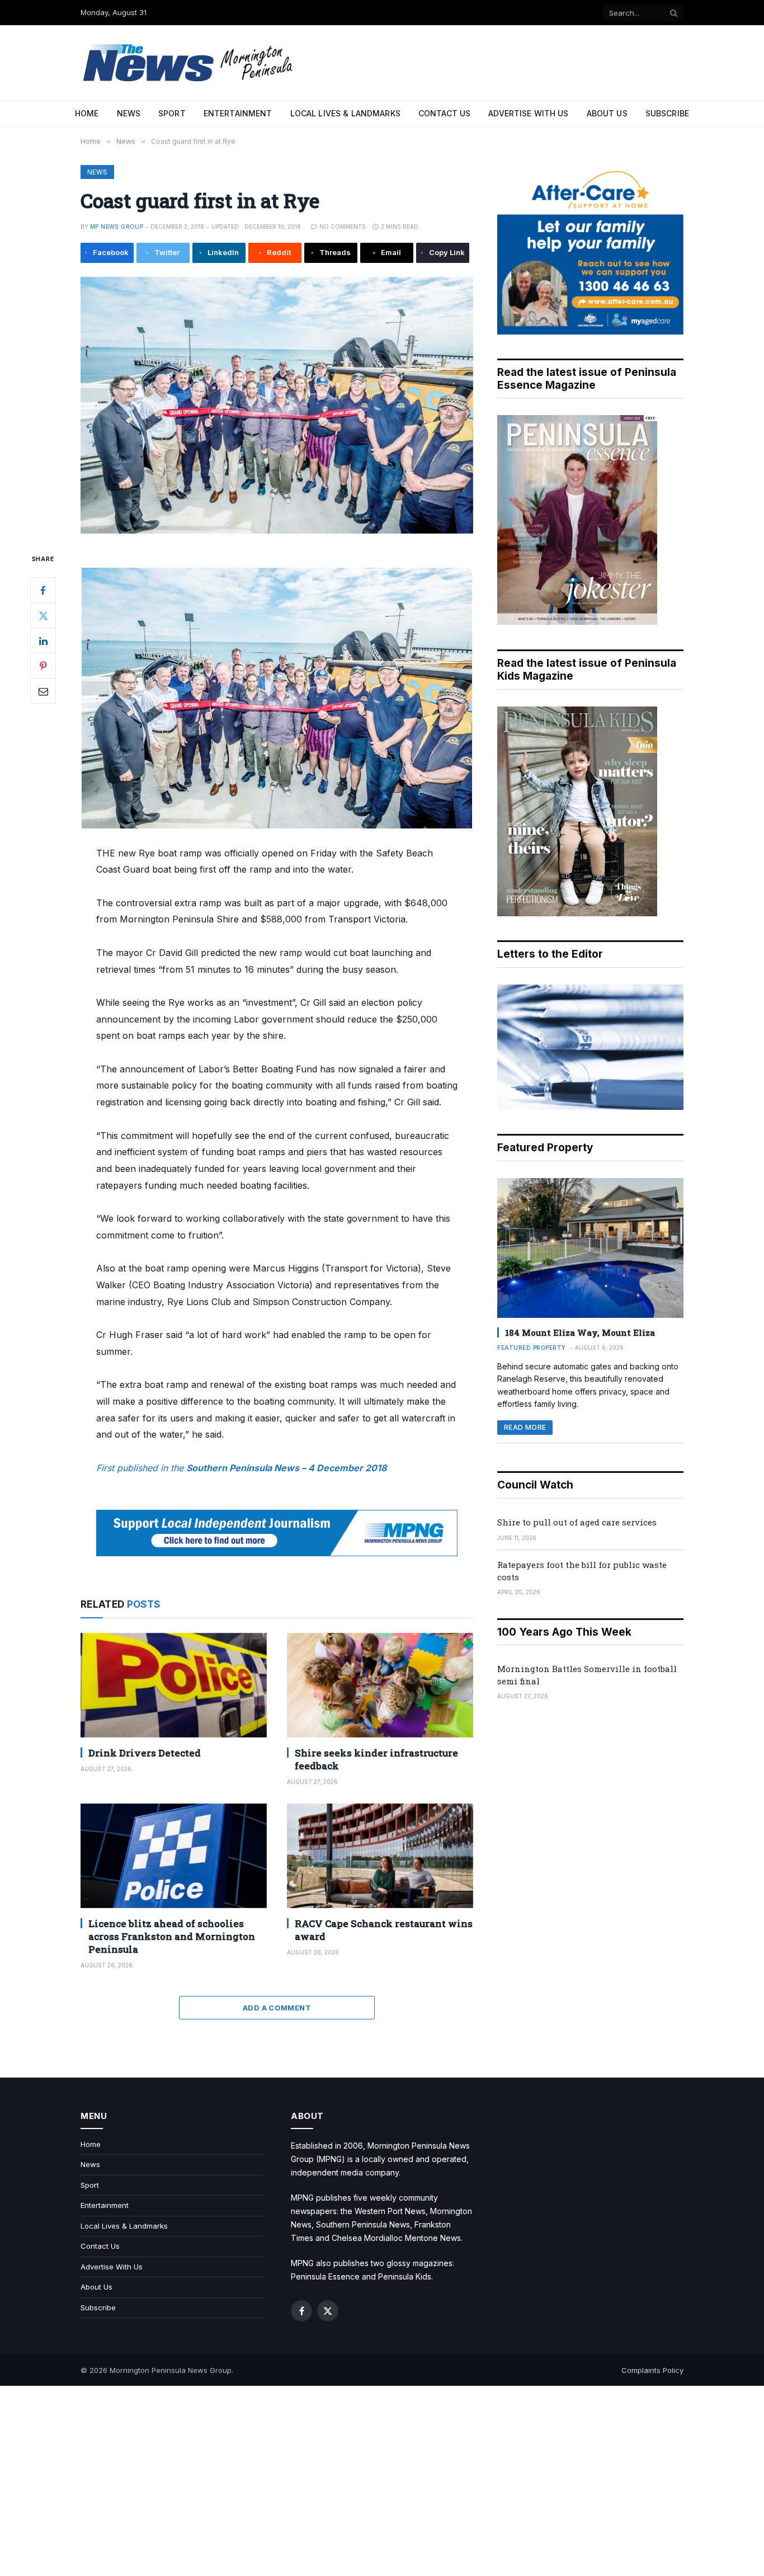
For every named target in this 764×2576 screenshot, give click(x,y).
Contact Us (444, 113)
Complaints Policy (652, 2370)
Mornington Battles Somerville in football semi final (587, 1675)
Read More (525, 1427)
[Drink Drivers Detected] (174, 1685)
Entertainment (238, 113)
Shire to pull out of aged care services (577, 1522)
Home (87, 113)
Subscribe (667, 113)
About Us (607, 113)
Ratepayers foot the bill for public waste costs (582, 1570)
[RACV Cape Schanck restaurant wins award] (380, 1856)
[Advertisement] (382, 2481)
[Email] (43, 691)
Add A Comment (277, 2008)
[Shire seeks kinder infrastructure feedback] (380, 1685)
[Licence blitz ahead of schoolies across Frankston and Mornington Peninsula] (174, 1856)
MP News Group (117, 227)
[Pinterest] (43, 666)
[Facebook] (43, 590)
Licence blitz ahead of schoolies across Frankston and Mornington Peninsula (172, 1936)
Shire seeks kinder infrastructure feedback (376, 1759)
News (129, 113)
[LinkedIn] (43, 641)
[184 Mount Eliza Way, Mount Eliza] (590, 1248)
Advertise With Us (528, 113)
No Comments (343, 227)
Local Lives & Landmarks (345, 113)
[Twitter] (43, 615)
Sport (172, 113)
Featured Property (532, 1348)
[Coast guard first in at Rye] (277, 405)
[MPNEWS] (190, 63)
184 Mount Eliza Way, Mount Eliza (580, 1332)
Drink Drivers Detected (145, 1753)
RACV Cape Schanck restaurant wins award (384, 1930)
